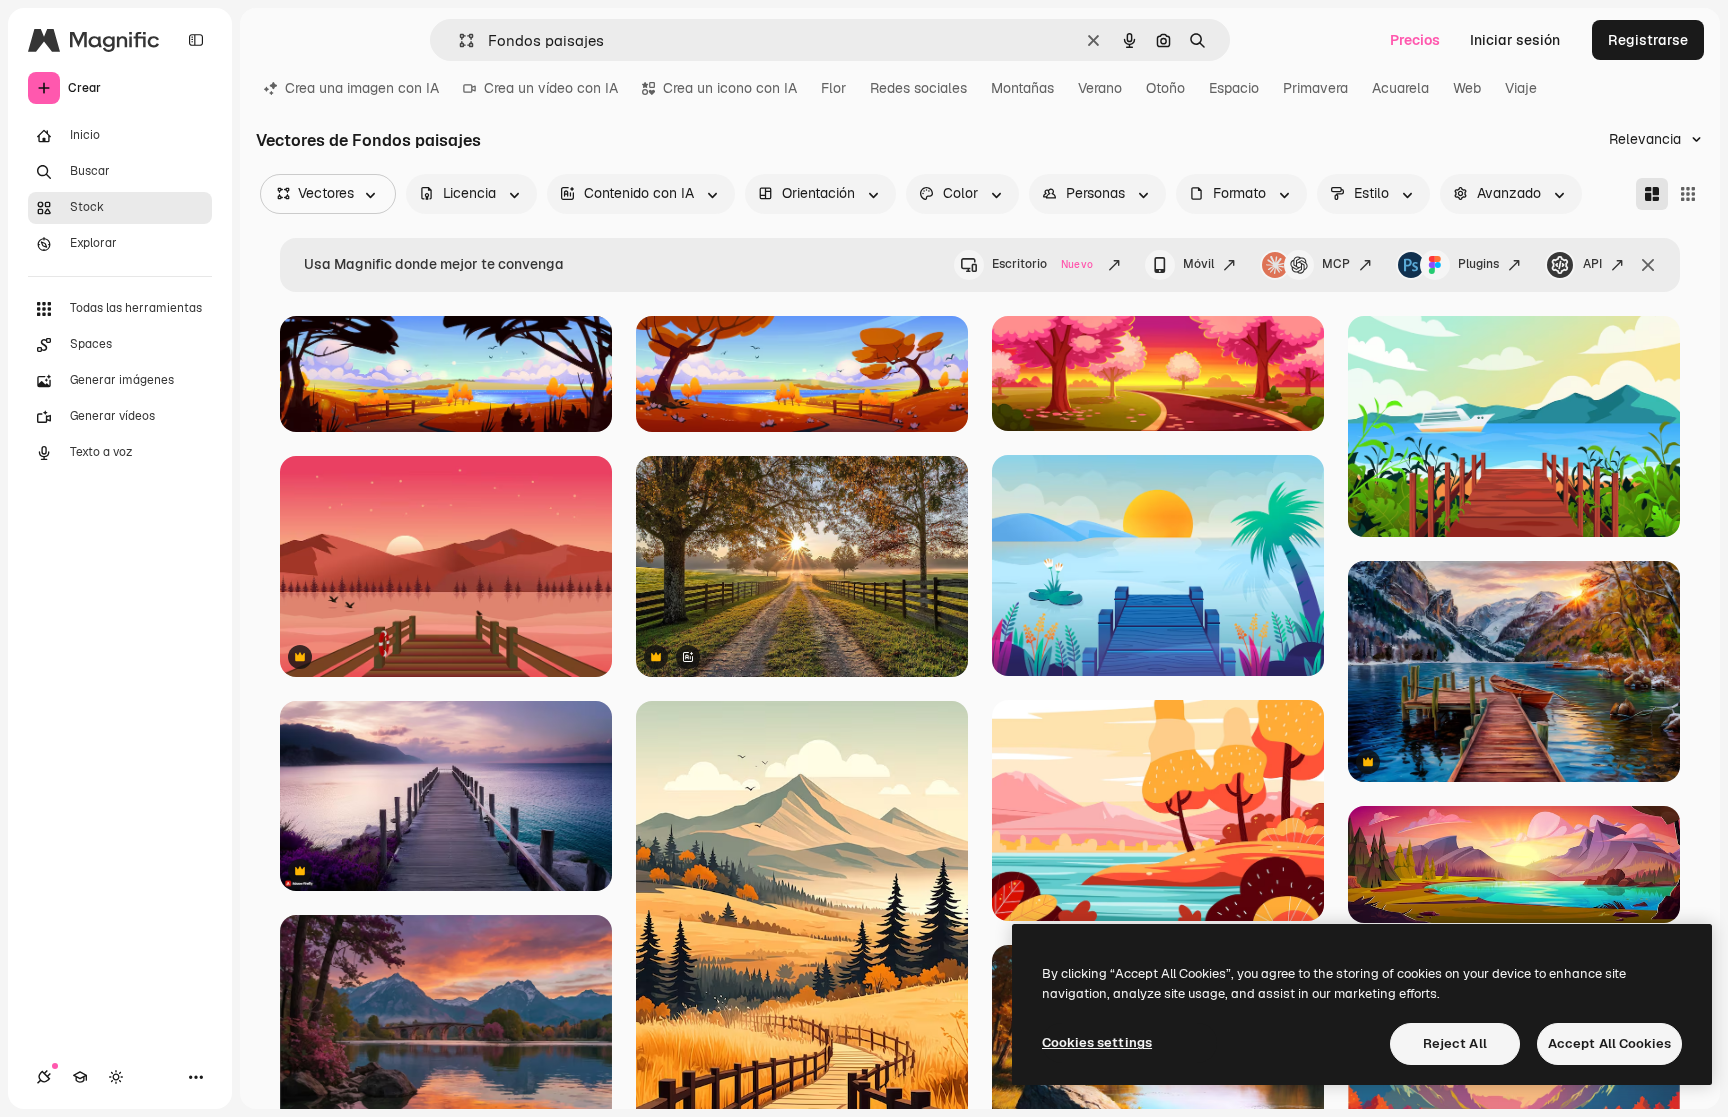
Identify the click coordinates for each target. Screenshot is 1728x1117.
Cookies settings (1097, 1042)
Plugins (1478, 264)
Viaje (1521, 88)
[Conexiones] (44, 1077)
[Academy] (80, 1077)
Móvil (1198, 264)
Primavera (1315, 88)
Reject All (1455, 1043)
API (1592, 264)
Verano (1100, 88)
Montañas (1022, 88)
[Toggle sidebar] (196, 40)
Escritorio (1042, 264)
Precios (1415, 40)
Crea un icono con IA (730, 88)
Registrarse (1648, 40)
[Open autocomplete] (458, 40)
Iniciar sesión (1515, 40)
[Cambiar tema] (116, 1077)
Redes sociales (918, 88)
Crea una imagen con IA (362, 88)
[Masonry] (1652, 194)
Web (1467, 88)
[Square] (1688, 194)
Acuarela (1400, 88)
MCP (1336, 264)
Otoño (1165, 88)
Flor (833, 88)
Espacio (1234, 88)
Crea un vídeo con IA (551, 88)
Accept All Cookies (1609, 1043)
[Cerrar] (1648, 265)
